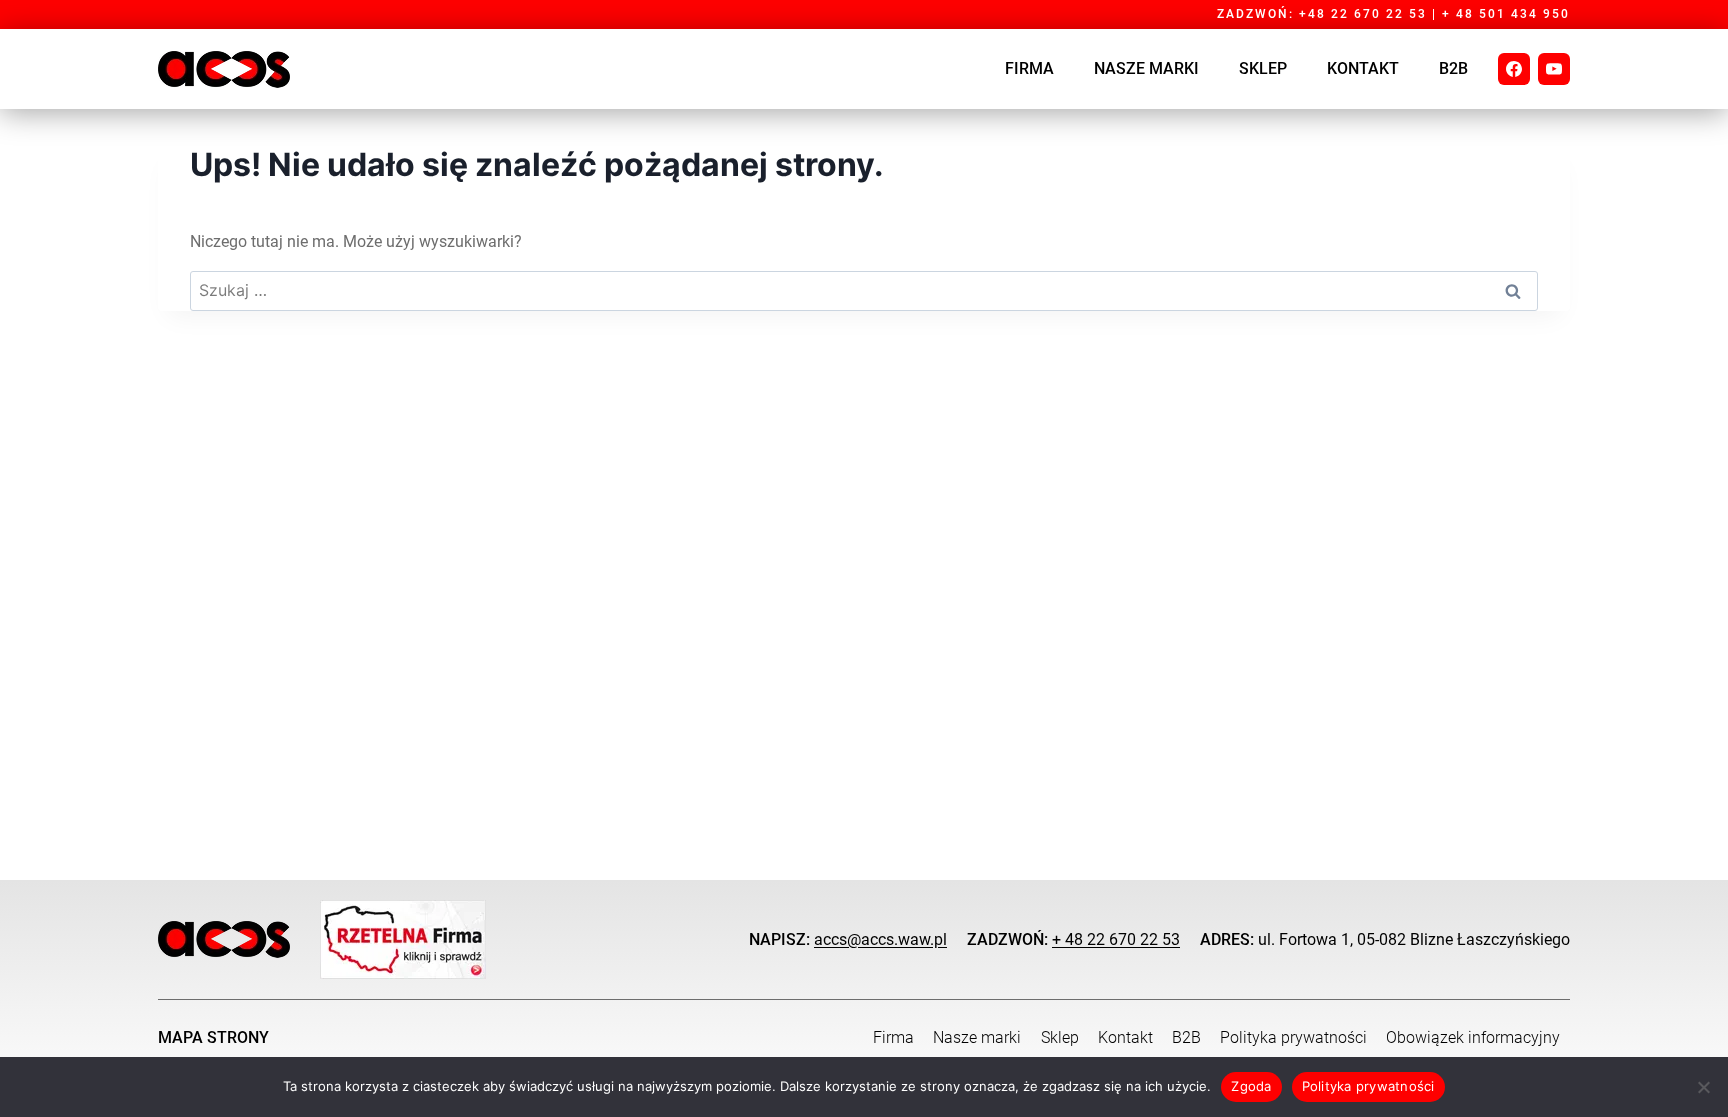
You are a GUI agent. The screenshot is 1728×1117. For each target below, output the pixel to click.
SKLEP (1263, 68)
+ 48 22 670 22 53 (1116, 939)
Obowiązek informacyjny (1473, 1037)
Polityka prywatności (1293, 1037)
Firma (1029, 68)
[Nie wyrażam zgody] (1703, 1087)
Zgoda (1251, 1086)
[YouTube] (1554, 69)
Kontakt (1363, 68)
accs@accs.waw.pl (880, 939)
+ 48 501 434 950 (1506, 14)
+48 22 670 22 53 (1363, 14)
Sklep (1060, 1037)
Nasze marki (1146, 68)
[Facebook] (1514, 69)
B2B (1453, 68)
